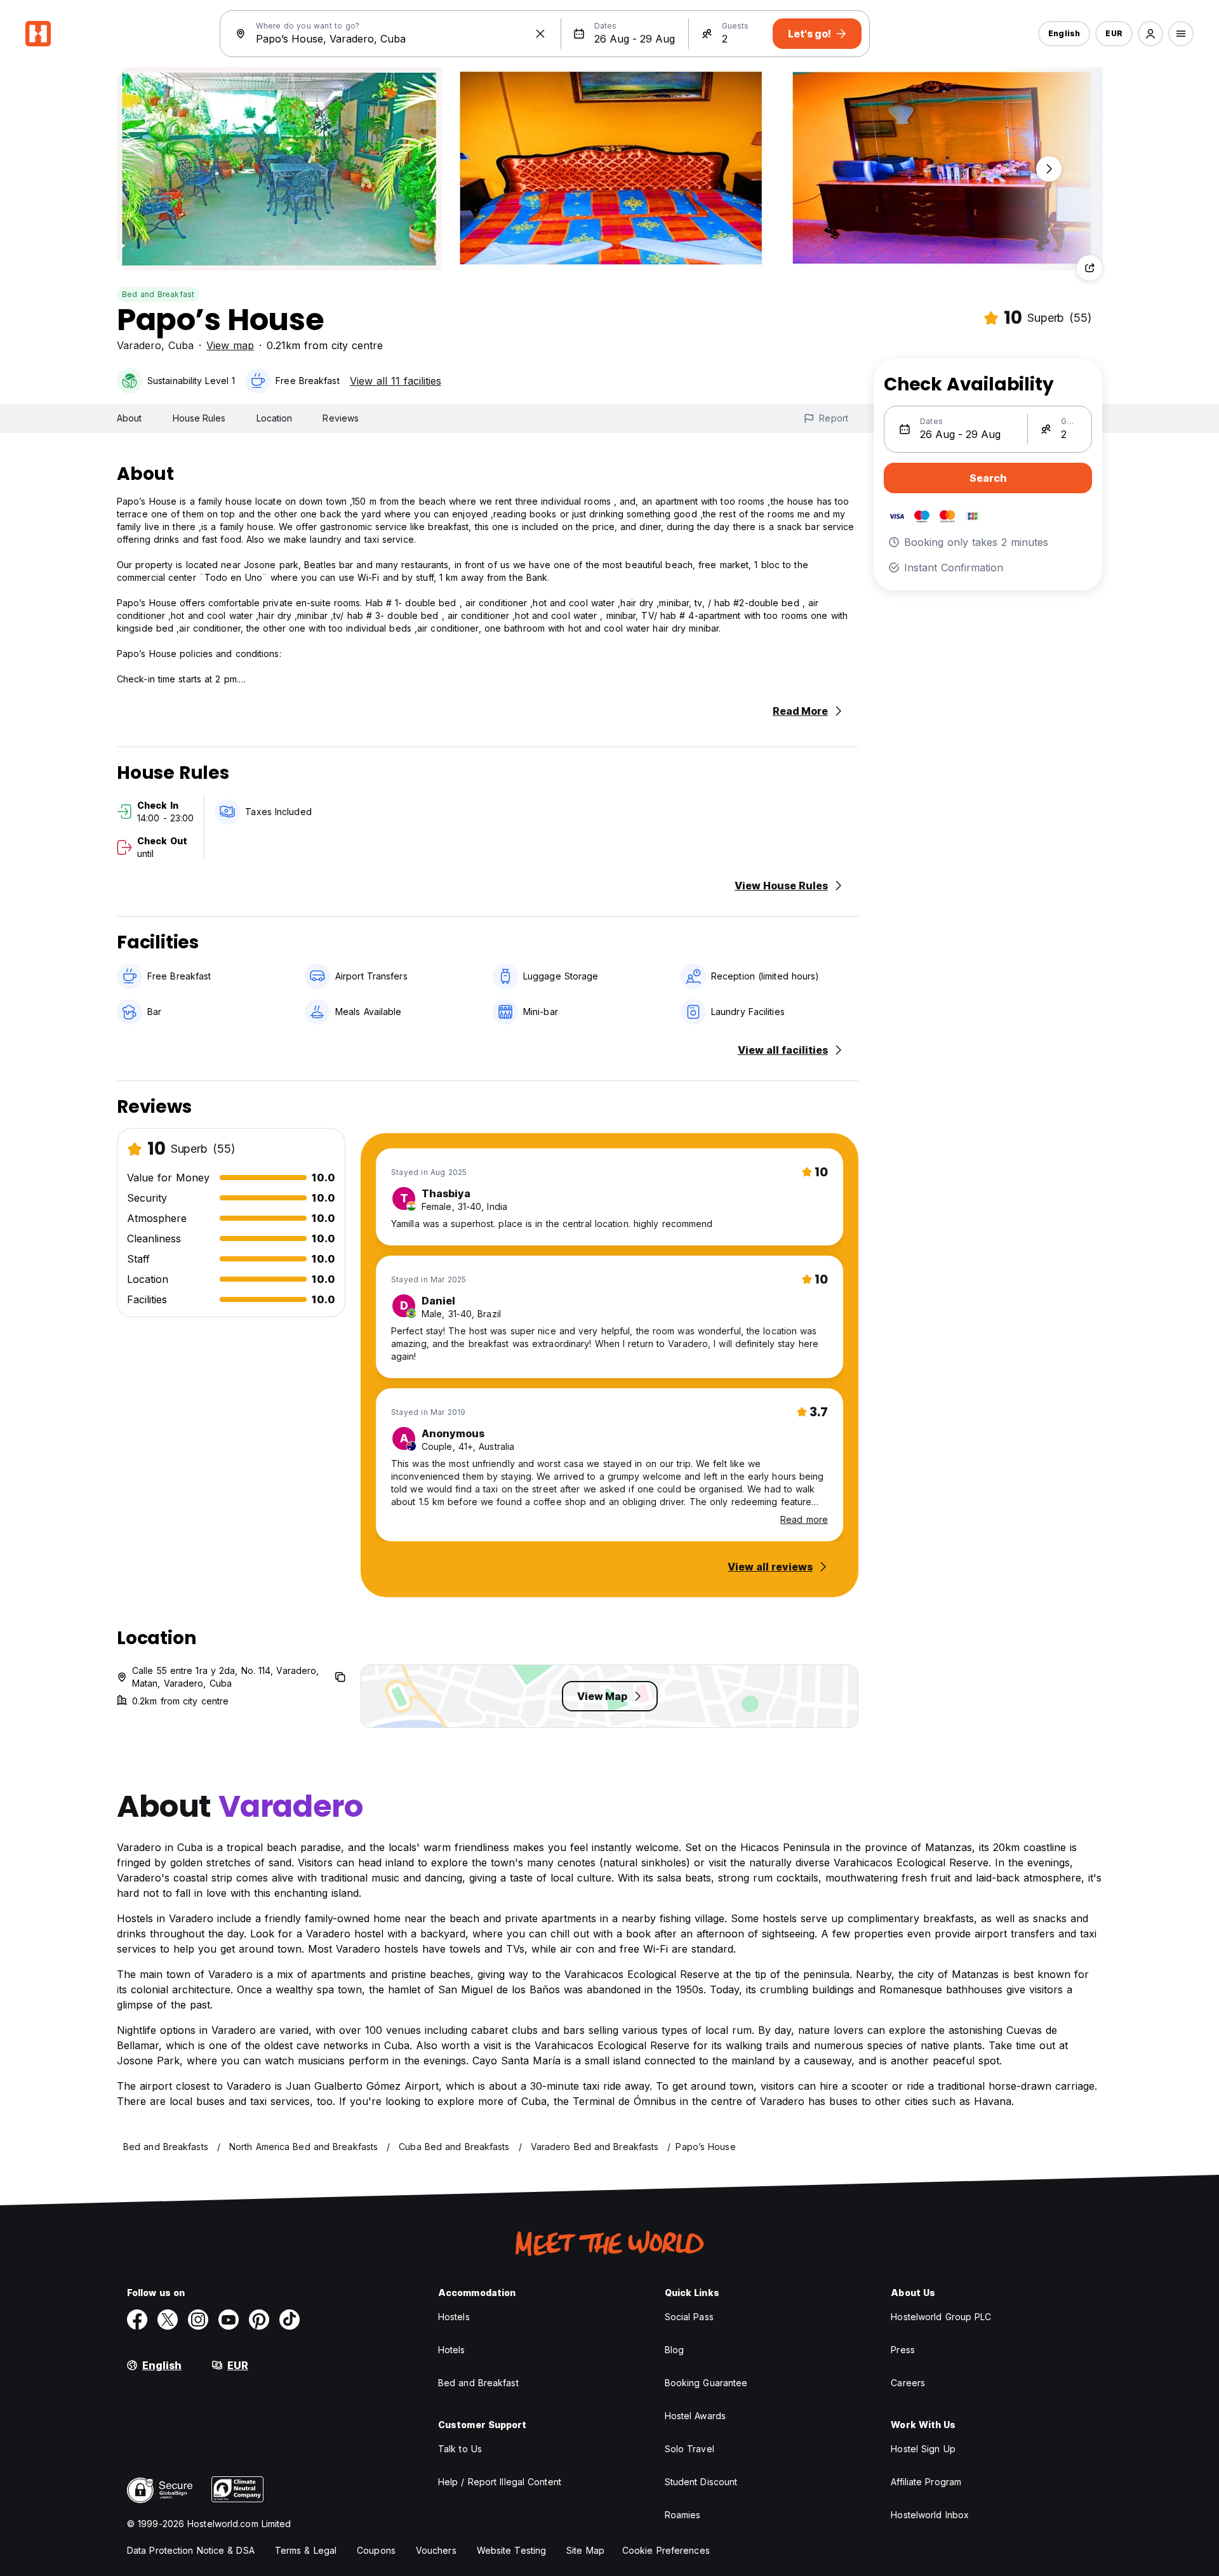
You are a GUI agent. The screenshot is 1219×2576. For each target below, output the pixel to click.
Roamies (683, 2515)
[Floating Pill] (1049, 169)
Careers (908, 2383)
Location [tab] (275, 418)
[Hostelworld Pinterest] (259, 2320)
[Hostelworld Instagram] (198, 2320)
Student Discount (701, 2482)
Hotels (452, 2350)
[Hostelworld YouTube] (229, 2320)
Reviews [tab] (341, 418)
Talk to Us (460, 2449)
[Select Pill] (1150, 34)
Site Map (585, 2550)
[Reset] (540, 34)
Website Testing (512, 2550)
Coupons (376, 2550)
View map (230, 345)
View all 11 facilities (396, 381)
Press (903, 2350)
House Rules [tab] (199, 418)
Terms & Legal (306, 2550)
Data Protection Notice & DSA (191, 2550)
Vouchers (436, 2550)
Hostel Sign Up (923, 2449)
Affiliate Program (926, 2482)
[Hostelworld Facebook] (137, 2320)
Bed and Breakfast (158, 294)
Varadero (139, 345)
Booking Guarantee (706, 2383)
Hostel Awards (695, 2416)
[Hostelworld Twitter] (168, 2320)
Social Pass (689, 2317)
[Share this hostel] (1089, 268)
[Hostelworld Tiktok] (290, 2320)
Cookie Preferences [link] (666, 2550)
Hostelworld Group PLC (941, 2317)
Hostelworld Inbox (930, 2515)
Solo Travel (689, 2449)
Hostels (454, 2317)
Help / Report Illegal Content (500, 2482)
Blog (674, 2350)
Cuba (181, 345)
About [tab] (130, 418)
